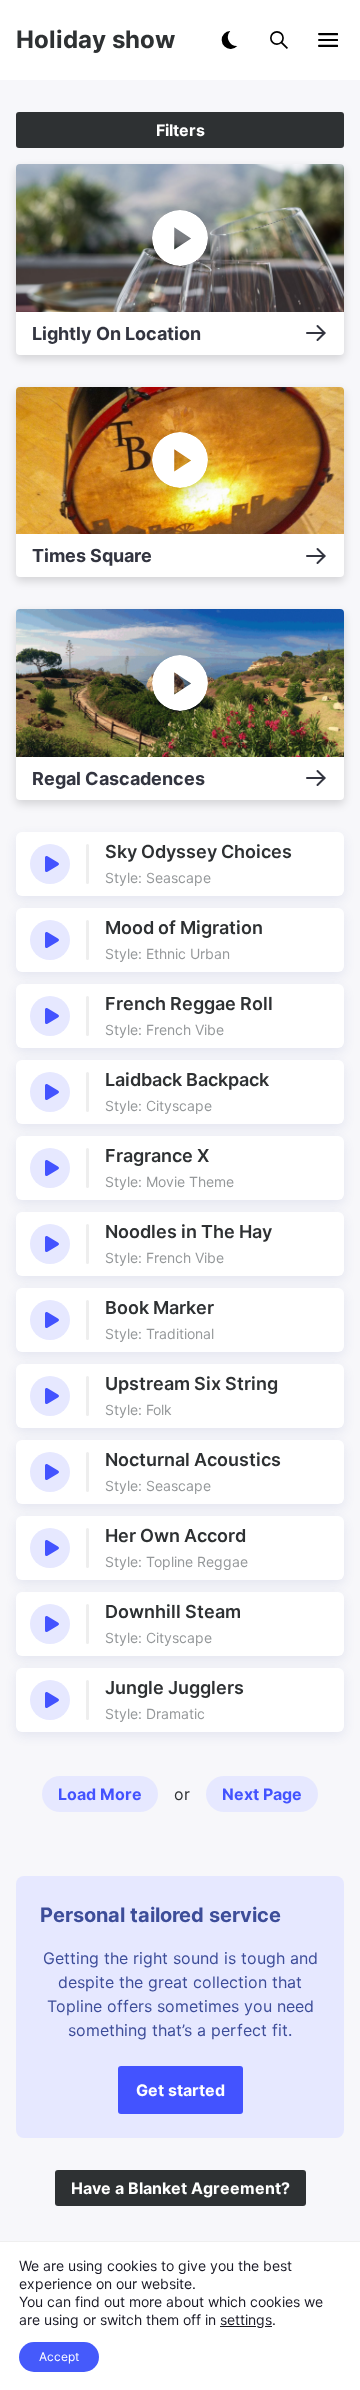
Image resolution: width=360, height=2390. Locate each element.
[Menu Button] (328, 40)
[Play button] (50, 864)
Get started (180, 2090)
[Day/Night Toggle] (229, 40)
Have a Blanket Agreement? (180, 2188)
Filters (180, 130)
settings (246, 2319)
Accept (59, 2356)
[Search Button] (279, 40)
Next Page (262, 1794)
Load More (100, 1794)
